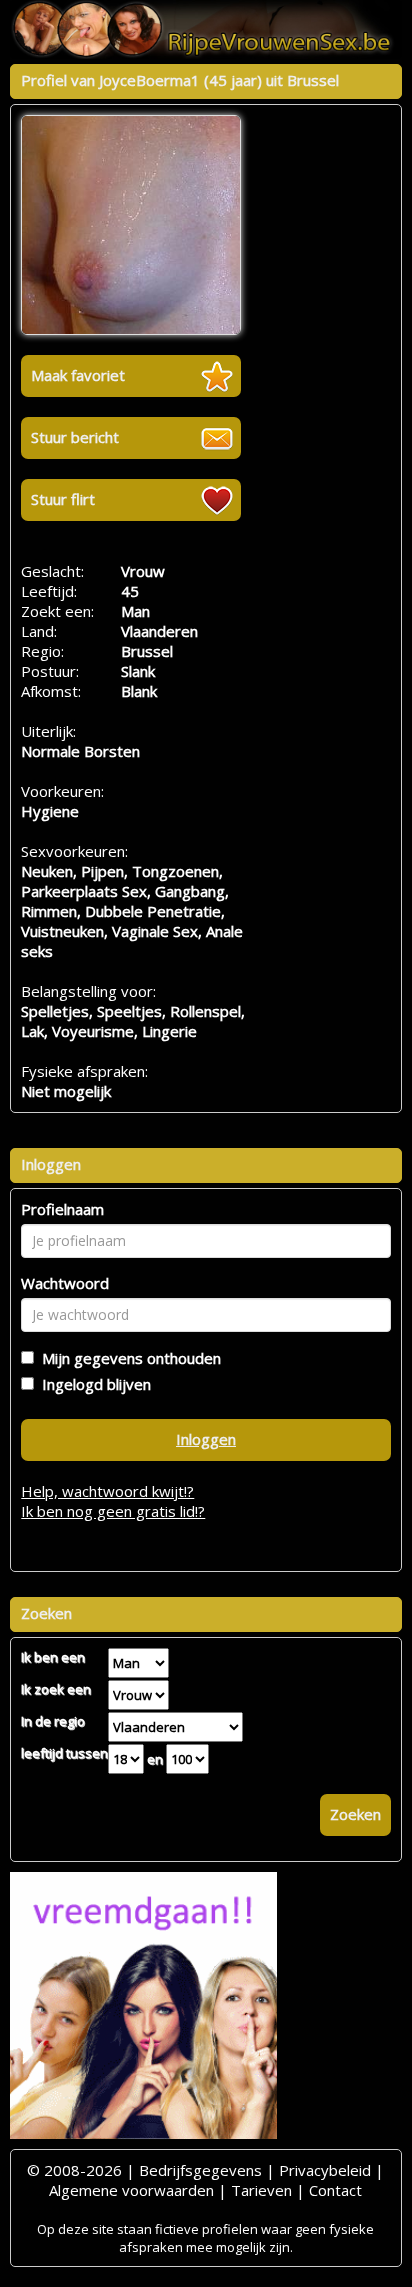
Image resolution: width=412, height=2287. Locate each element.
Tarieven (261, 2190)
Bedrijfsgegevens (200, 2170)
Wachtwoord (65, 1283)
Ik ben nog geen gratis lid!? (113, 1511)
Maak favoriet (78, 375)
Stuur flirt (63, 499)
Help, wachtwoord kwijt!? (107, 1491)
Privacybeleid (325, 2170)
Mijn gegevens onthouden (127, 1358)
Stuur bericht (75, 437)
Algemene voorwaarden (131, 2190)
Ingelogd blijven (92, 1384)
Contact (335, 2190)
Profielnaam (62, 1209)
